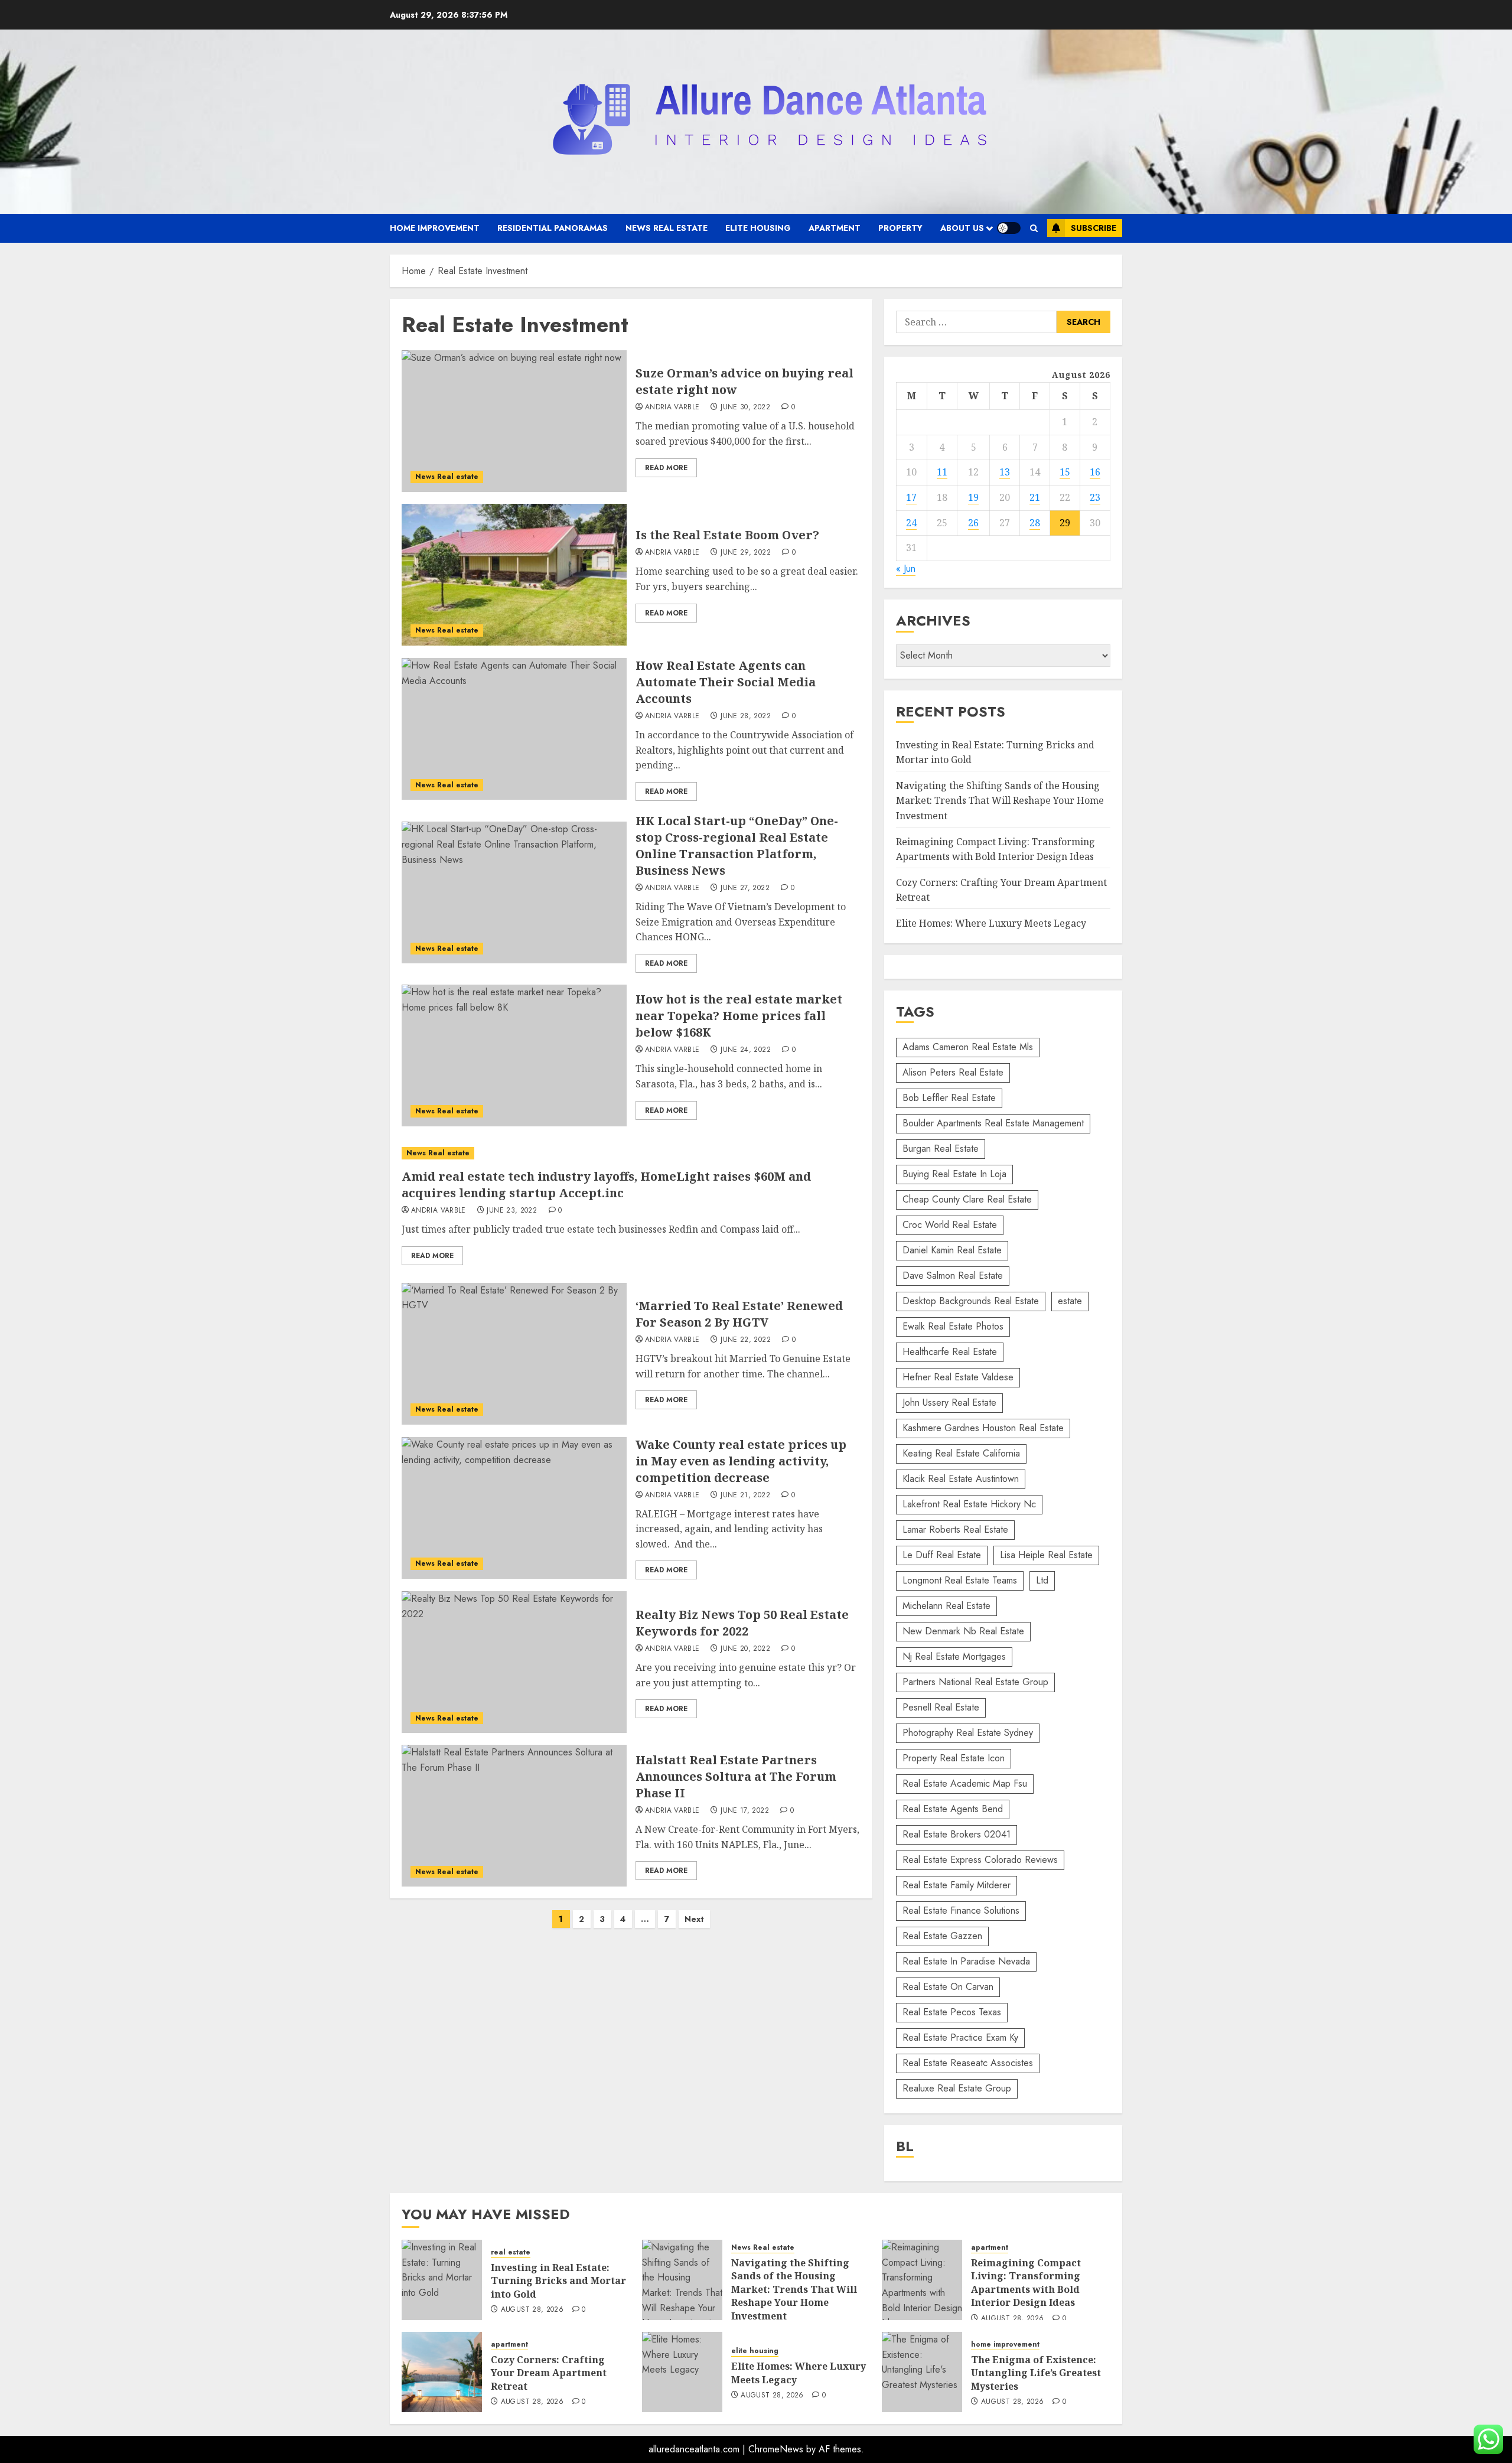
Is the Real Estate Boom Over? (727, 535)
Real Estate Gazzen (942, 1936)
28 (1035, 523)
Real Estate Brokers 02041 (957, 1834)
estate (1070, 1301)
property (900, 228)
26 (973, 523)
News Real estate (667, 228)
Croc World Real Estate (950, 1225)
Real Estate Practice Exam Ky (960, 2037)
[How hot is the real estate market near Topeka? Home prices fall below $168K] (514, 1055)
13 (1005, 472)
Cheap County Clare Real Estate (967, 1199)
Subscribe (1094, 228)
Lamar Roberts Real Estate (955, 1529)
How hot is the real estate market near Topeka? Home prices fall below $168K (739, 1016)
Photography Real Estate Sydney (968, 1733)
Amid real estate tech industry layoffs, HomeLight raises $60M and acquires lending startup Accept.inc (606, 1185)
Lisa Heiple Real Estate (1046, 1555)
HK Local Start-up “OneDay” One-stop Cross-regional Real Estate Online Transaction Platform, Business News (737, 846)
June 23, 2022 (512, 1211)
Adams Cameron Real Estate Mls (968, 1047)
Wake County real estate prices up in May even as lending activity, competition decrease (741, 1461)
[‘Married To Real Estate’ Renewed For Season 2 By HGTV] (514, 1354)
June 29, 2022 (746, 553)
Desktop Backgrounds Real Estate (971, 1301)
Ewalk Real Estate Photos (953, 1326)
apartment (835, 228)
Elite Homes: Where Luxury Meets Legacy (991, 923)
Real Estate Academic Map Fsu (965, 1783)
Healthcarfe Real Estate (950, 1352)
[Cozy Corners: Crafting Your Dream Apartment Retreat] (442, 2372)
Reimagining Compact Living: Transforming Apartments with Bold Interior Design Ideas (1026, 2283)
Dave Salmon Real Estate (953, 1276)
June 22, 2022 (746, 1340)
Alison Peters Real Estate (953, 1072)
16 (1095, 472)
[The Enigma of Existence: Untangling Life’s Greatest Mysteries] (922, 2372)
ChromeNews (776, 2449)
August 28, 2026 (532, 2310)
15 (1065, 472)
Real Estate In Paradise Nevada (966, 1961)
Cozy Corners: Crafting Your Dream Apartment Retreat (549, 2373)
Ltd (1042, 1580)
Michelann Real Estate (946, 1606)
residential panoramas (553, 228)
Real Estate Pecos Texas (952, 2012)
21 (1035, 497)
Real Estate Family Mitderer (957, 1885)
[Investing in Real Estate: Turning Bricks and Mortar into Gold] (442, 2280)
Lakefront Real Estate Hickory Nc (969, 1504)
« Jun (906, 568)
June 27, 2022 (745, 888)
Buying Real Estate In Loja (954, 1174)
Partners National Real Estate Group (975, 1682)
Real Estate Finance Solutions (961, 1910)
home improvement (435, 228)
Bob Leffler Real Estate (949, 1098)
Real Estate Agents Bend (953, 1809)
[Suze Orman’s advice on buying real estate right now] (514, 421)
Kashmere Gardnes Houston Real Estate (983, 1428)
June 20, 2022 (745, 1649)
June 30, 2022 (745, 408)
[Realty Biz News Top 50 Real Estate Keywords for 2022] (514, 1662)
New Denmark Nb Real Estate (963, 1631)
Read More (666, 468)
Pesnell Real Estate (941, 1707)
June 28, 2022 (746, 716)
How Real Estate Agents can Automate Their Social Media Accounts (726, 682)
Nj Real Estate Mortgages (954, 1656)
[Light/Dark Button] (1009, 228)
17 (911, 497)
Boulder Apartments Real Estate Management (993, 1123)
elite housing (758, 228)
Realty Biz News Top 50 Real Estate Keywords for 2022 (742, 1623)
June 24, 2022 (746, 1050)
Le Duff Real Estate (942, 1555)
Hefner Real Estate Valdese (958, 1377)
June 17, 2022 (745, 1811)
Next (694, 1919)
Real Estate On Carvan (948, 1987)
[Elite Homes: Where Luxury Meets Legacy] (682, 2372)
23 (1095, 497)
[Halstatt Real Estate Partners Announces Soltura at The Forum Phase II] (514, 1816)
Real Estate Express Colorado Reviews (980, 1860)
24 (911, 523)
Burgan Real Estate (941, 1149)
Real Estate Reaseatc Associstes (968, 2063)
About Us (962, 228)
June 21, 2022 (745, 1496)
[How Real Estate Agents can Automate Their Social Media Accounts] (514, 729)
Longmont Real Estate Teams (960, 1580)
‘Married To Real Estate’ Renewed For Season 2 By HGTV (739, 1314)
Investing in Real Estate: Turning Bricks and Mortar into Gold (558, 2281)
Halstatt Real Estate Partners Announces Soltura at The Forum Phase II (736, 1776)
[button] (1034, 228)
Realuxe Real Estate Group (957, 2088)
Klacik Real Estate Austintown (961, 1479)
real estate (511, 2252)
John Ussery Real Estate (949, 1402)
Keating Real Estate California (961, 1453)
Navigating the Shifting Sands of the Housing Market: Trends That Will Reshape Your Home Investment (1000, 801)
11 (942, 472)
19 (973, 497)
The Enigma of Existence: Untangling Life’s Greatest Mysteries (1036, 2373)
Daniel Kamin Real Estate (952, 1250)
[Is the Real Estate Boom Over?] (514, 575)
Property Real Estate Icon (954, 1758)
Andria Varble (672, 408)
